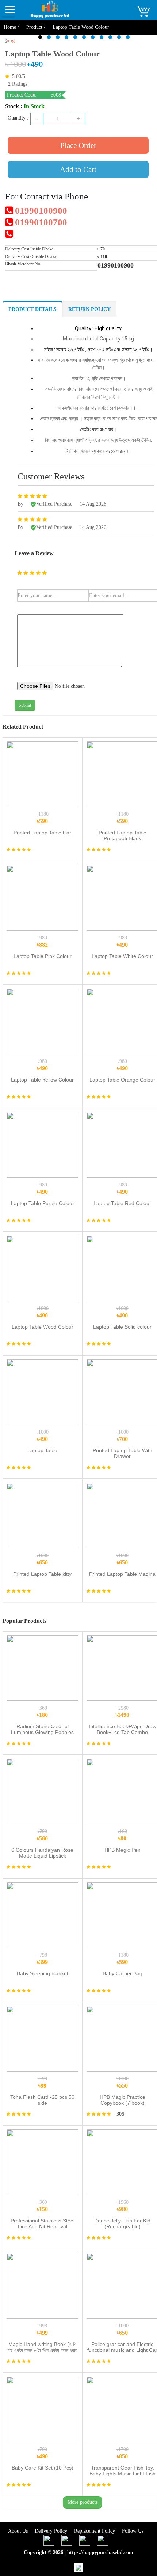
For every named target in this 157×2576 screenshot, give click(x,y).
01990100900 (40, 211)
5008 (56, 95)
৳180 (42, 1712)
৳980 (122, 2206)
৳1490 (122, 1712)
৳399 (42, 1959)
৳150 (42, 2206)
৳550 (122, 2082)
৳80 (122, 1835)
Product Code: (22, 95)
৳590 (43, 818)
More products (83, 2502)
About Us (19, 2531)
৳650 (43, 1559)
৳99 (42, 2082)
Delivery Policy (52, 2531)
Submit (25, 705)
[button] (40, 37)
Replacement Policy (95, 2531)
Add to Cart (78, 169)
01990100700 (40, 222)
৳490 (122, 941)
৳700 (122, 1436)
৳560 (42, 1835)
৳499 (42, 2329)
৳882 (42, 941)
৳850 (122, 2453)
